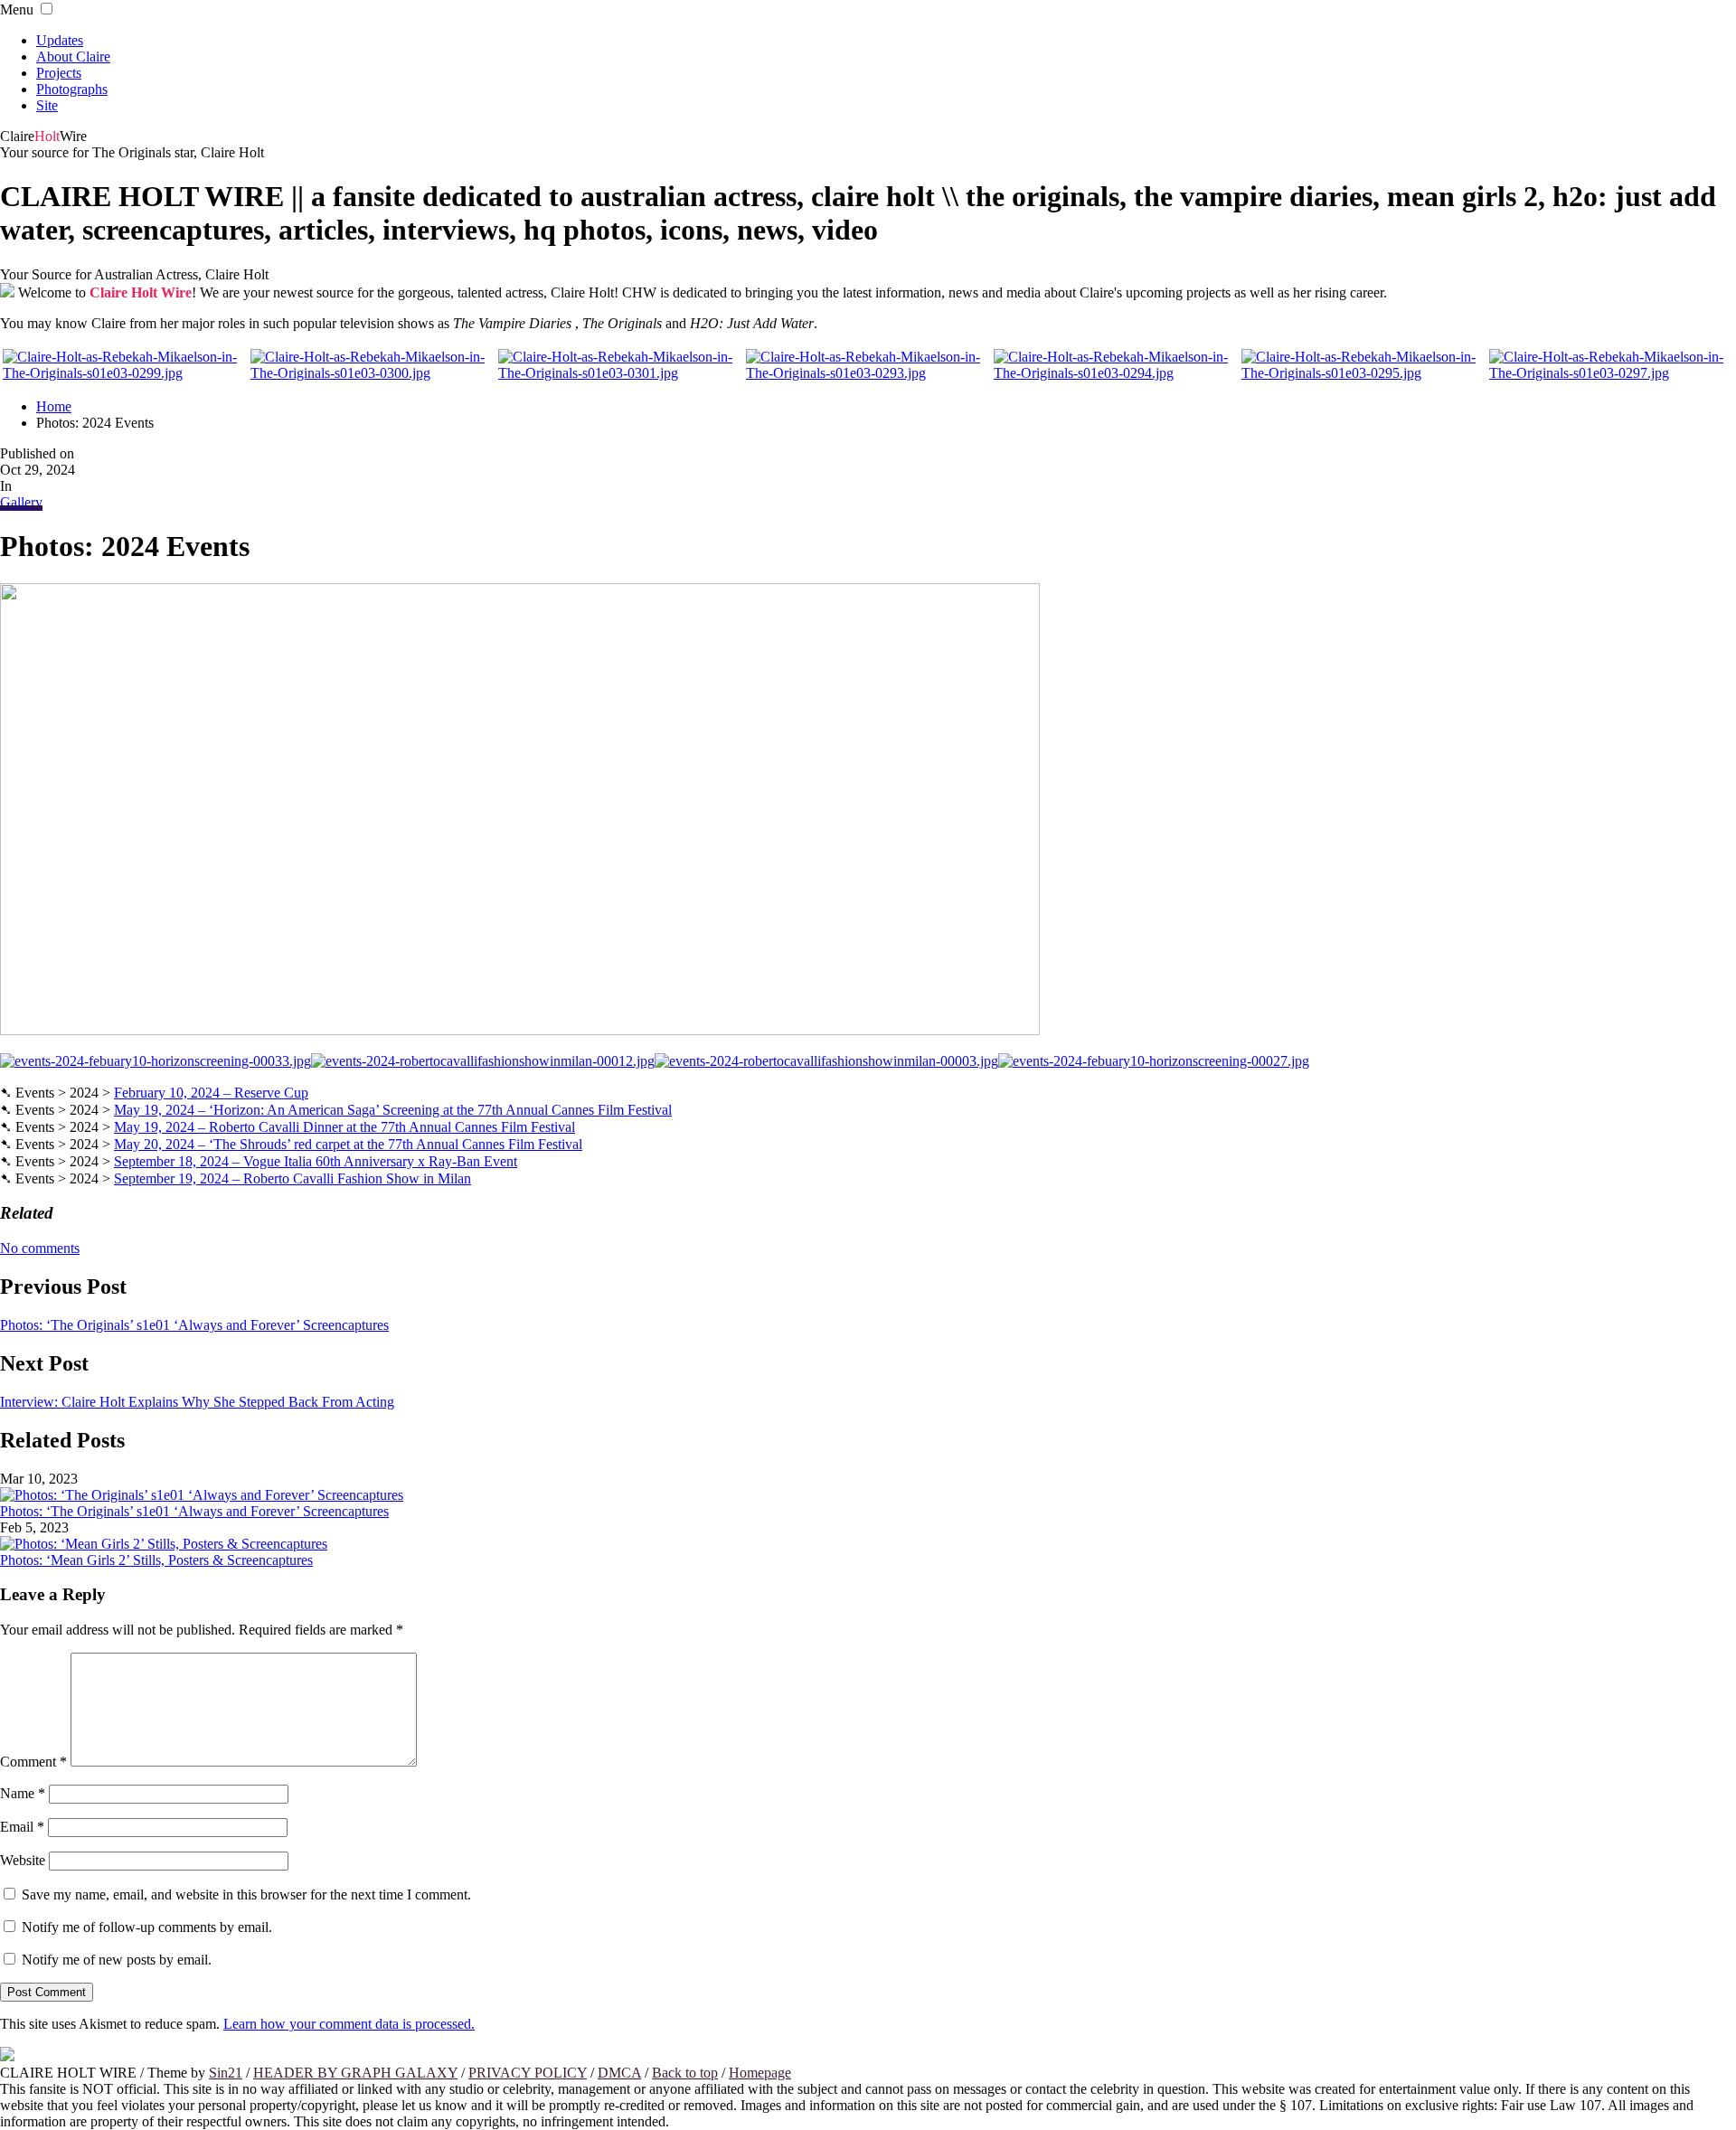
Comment (33, 1762)
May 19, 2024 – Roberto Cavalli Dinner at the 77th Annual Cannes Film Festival (344, 1127)
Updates (60, 40)
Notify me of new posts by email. (117, 1960)
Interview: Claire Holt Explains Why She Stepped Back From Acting (197, 1402)
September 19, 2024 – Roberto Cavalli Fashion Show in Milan (292, 1178)
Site (47, 105)
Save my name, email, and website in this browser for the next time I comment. (246, 1894)
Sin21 (226, 2073)
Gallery (21, 502)
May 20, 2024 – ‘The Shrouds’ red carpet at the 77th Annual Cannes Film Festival (348, 1144)
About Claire (73, 57)
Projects (59, 73)
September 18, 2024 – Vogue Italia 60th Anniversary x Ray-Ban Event (316, 1161)
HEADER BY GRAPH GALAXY (355, 2073)
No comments (40, 1248)
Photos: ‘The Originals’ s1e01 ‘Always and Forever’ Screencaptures (194, 1325)
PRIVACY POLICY (528, 2073)
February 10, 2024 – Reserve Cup (211, 1093)
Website (23, 1860)
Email (22, 1827)
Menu (17, 9)
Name (23, 1793)
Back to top (685, 2073)
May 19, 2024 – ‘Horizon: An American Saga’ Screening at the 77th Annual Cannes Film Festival (393, 1110)
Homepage (760, 2073)
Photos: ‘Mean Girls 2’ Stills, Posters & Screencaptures (156, 1560)
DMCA (619, 2073)
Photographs (72, 89)
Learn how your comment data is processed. (349, 2024)
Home (54, 406)
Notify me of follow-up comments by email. (147, 1927)
